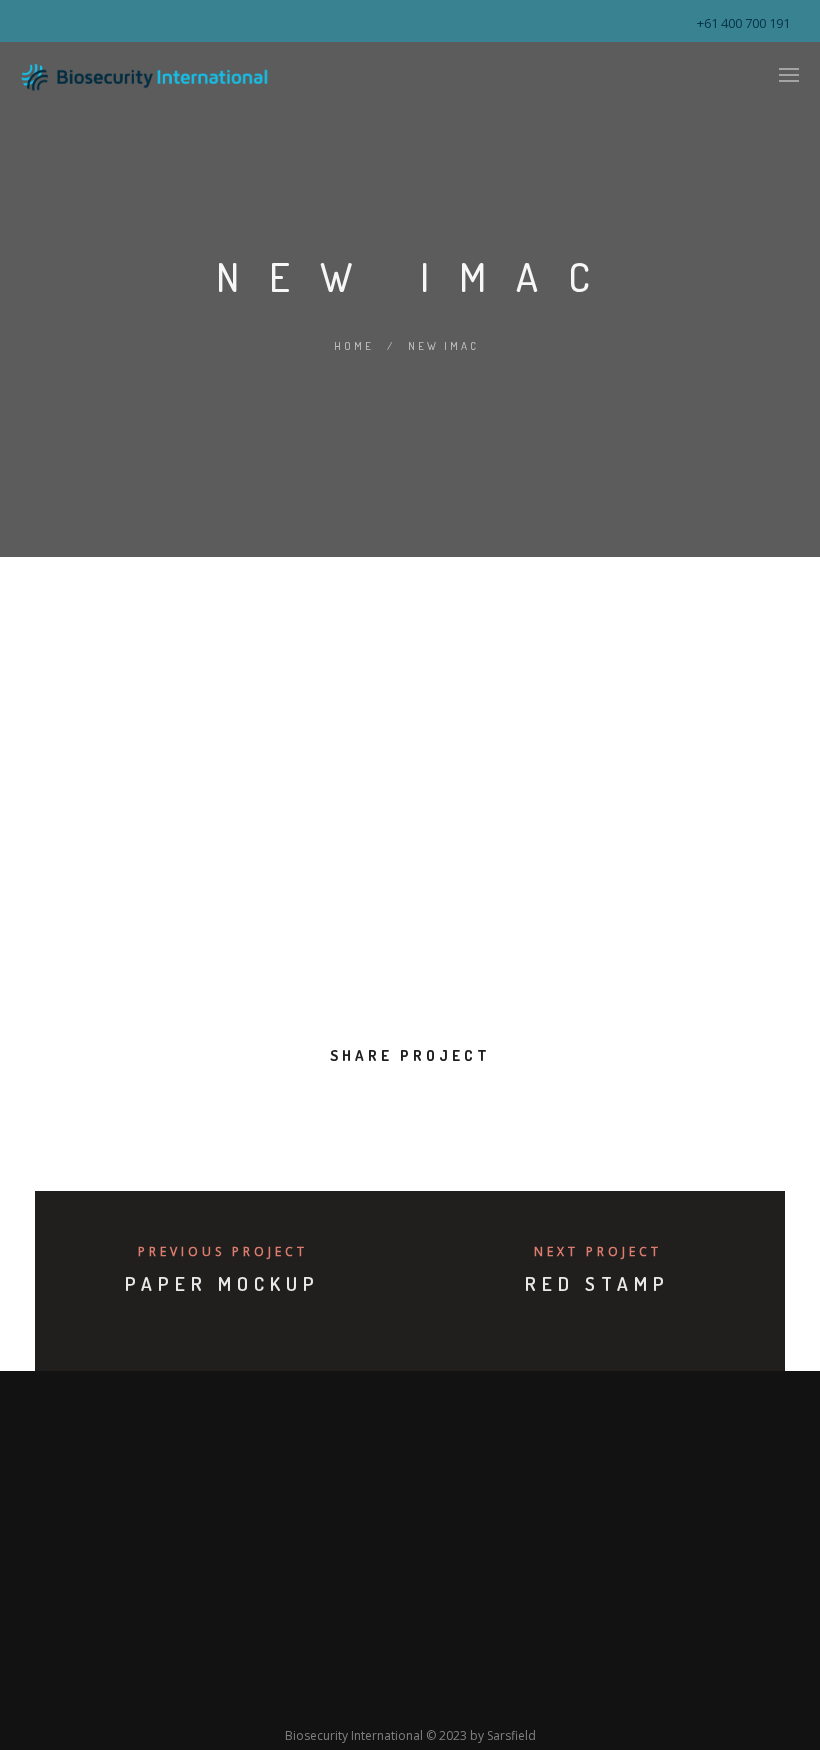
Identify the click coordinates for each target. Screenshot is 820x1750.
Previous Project (223, 1251)
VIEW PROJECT (155, 985)
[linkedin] (387, 1107)
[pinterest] (432, 1107)
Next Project (598, 1251)
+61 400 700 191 (743, 23)
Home (354, 346)
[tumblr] (477, 1107)
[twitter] (342, 1107)
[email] (522, 1107)
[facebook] (297, 1107)
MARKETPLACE (331, 767)
